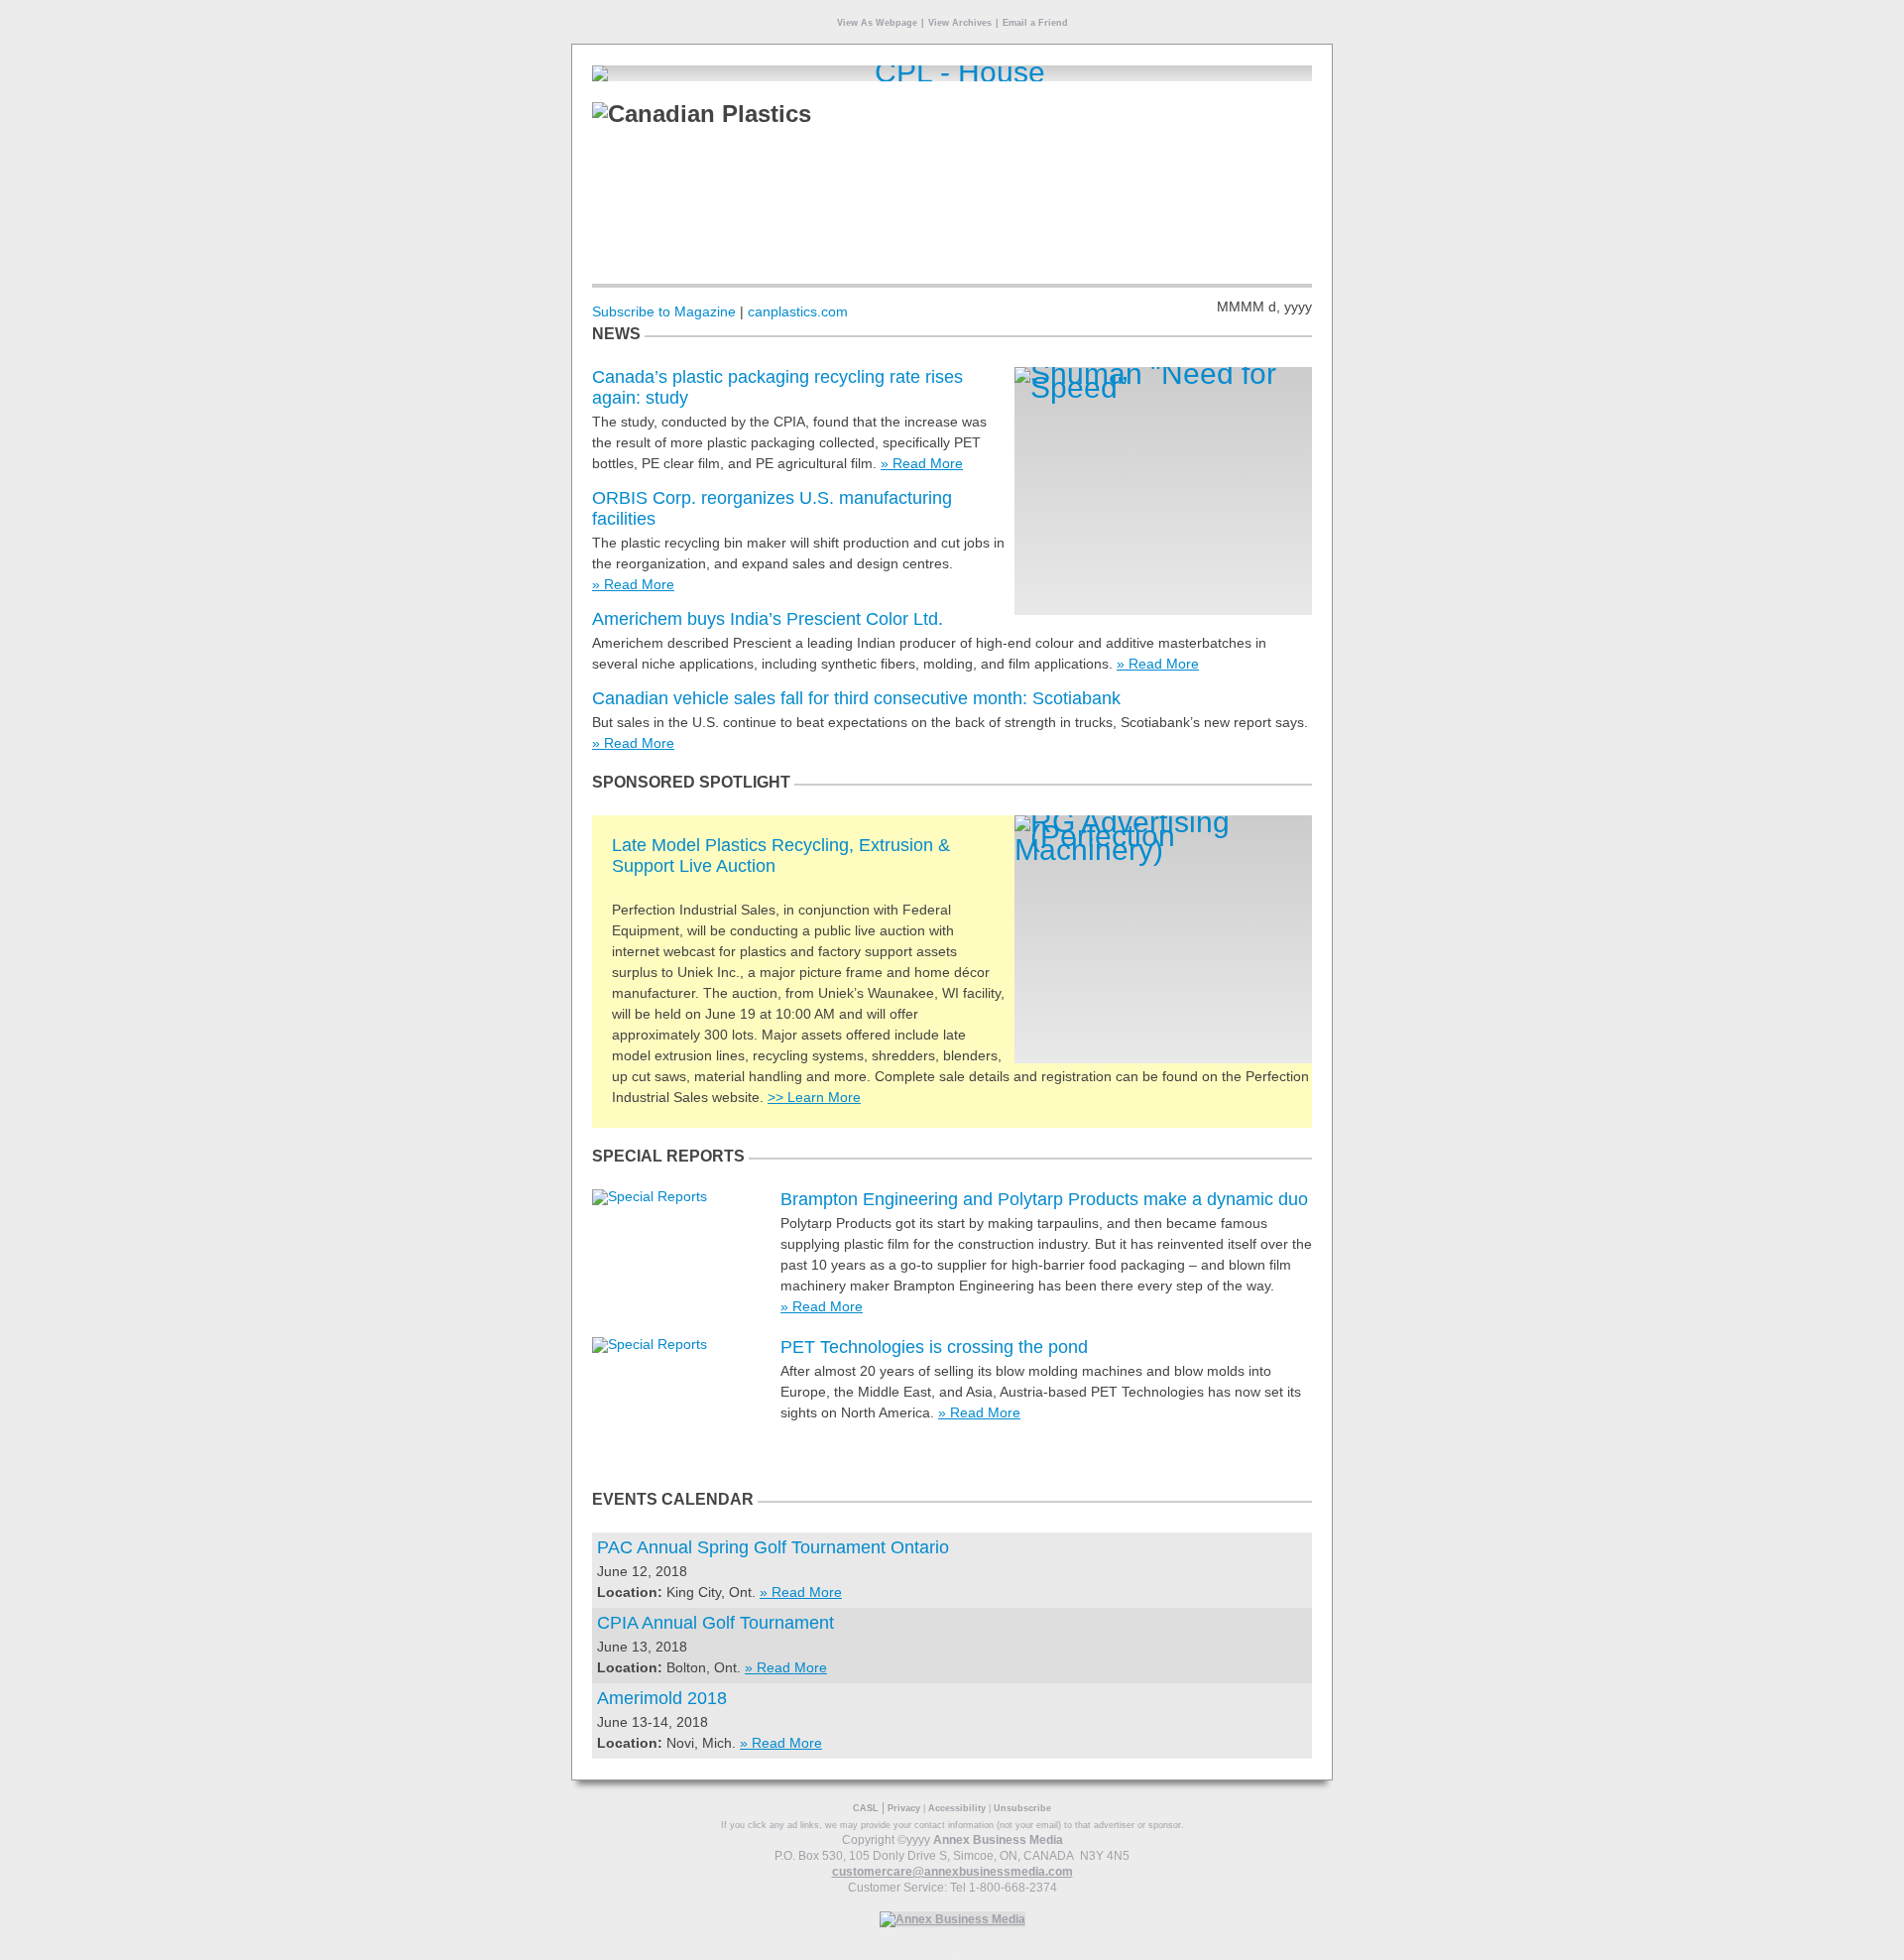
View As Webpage (877, 23)
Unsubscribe (1022, 1808)
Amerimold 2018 (662, 1698)
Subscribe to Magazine (664, 311)
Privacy (904, 1808)
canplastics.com (798, 311)
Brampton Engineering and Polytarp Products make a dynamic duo (1044, 1199)
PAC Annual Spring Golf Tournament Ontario (773, 1547)
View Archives (960, 23)
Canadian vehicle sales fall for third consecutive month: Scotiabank (856, 698)
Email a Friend (1035, 23)
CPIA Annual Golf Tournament (715, 1623)
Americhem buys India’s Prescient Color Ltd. (768, 619)
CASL (866, 1808)
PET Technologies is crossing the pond (934, 1347)
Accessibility (957, 1808)
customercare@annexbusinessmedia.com (952, 1872)
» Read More (922, 463)
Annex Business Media (998, 1840)
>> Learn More (814, 1097)
